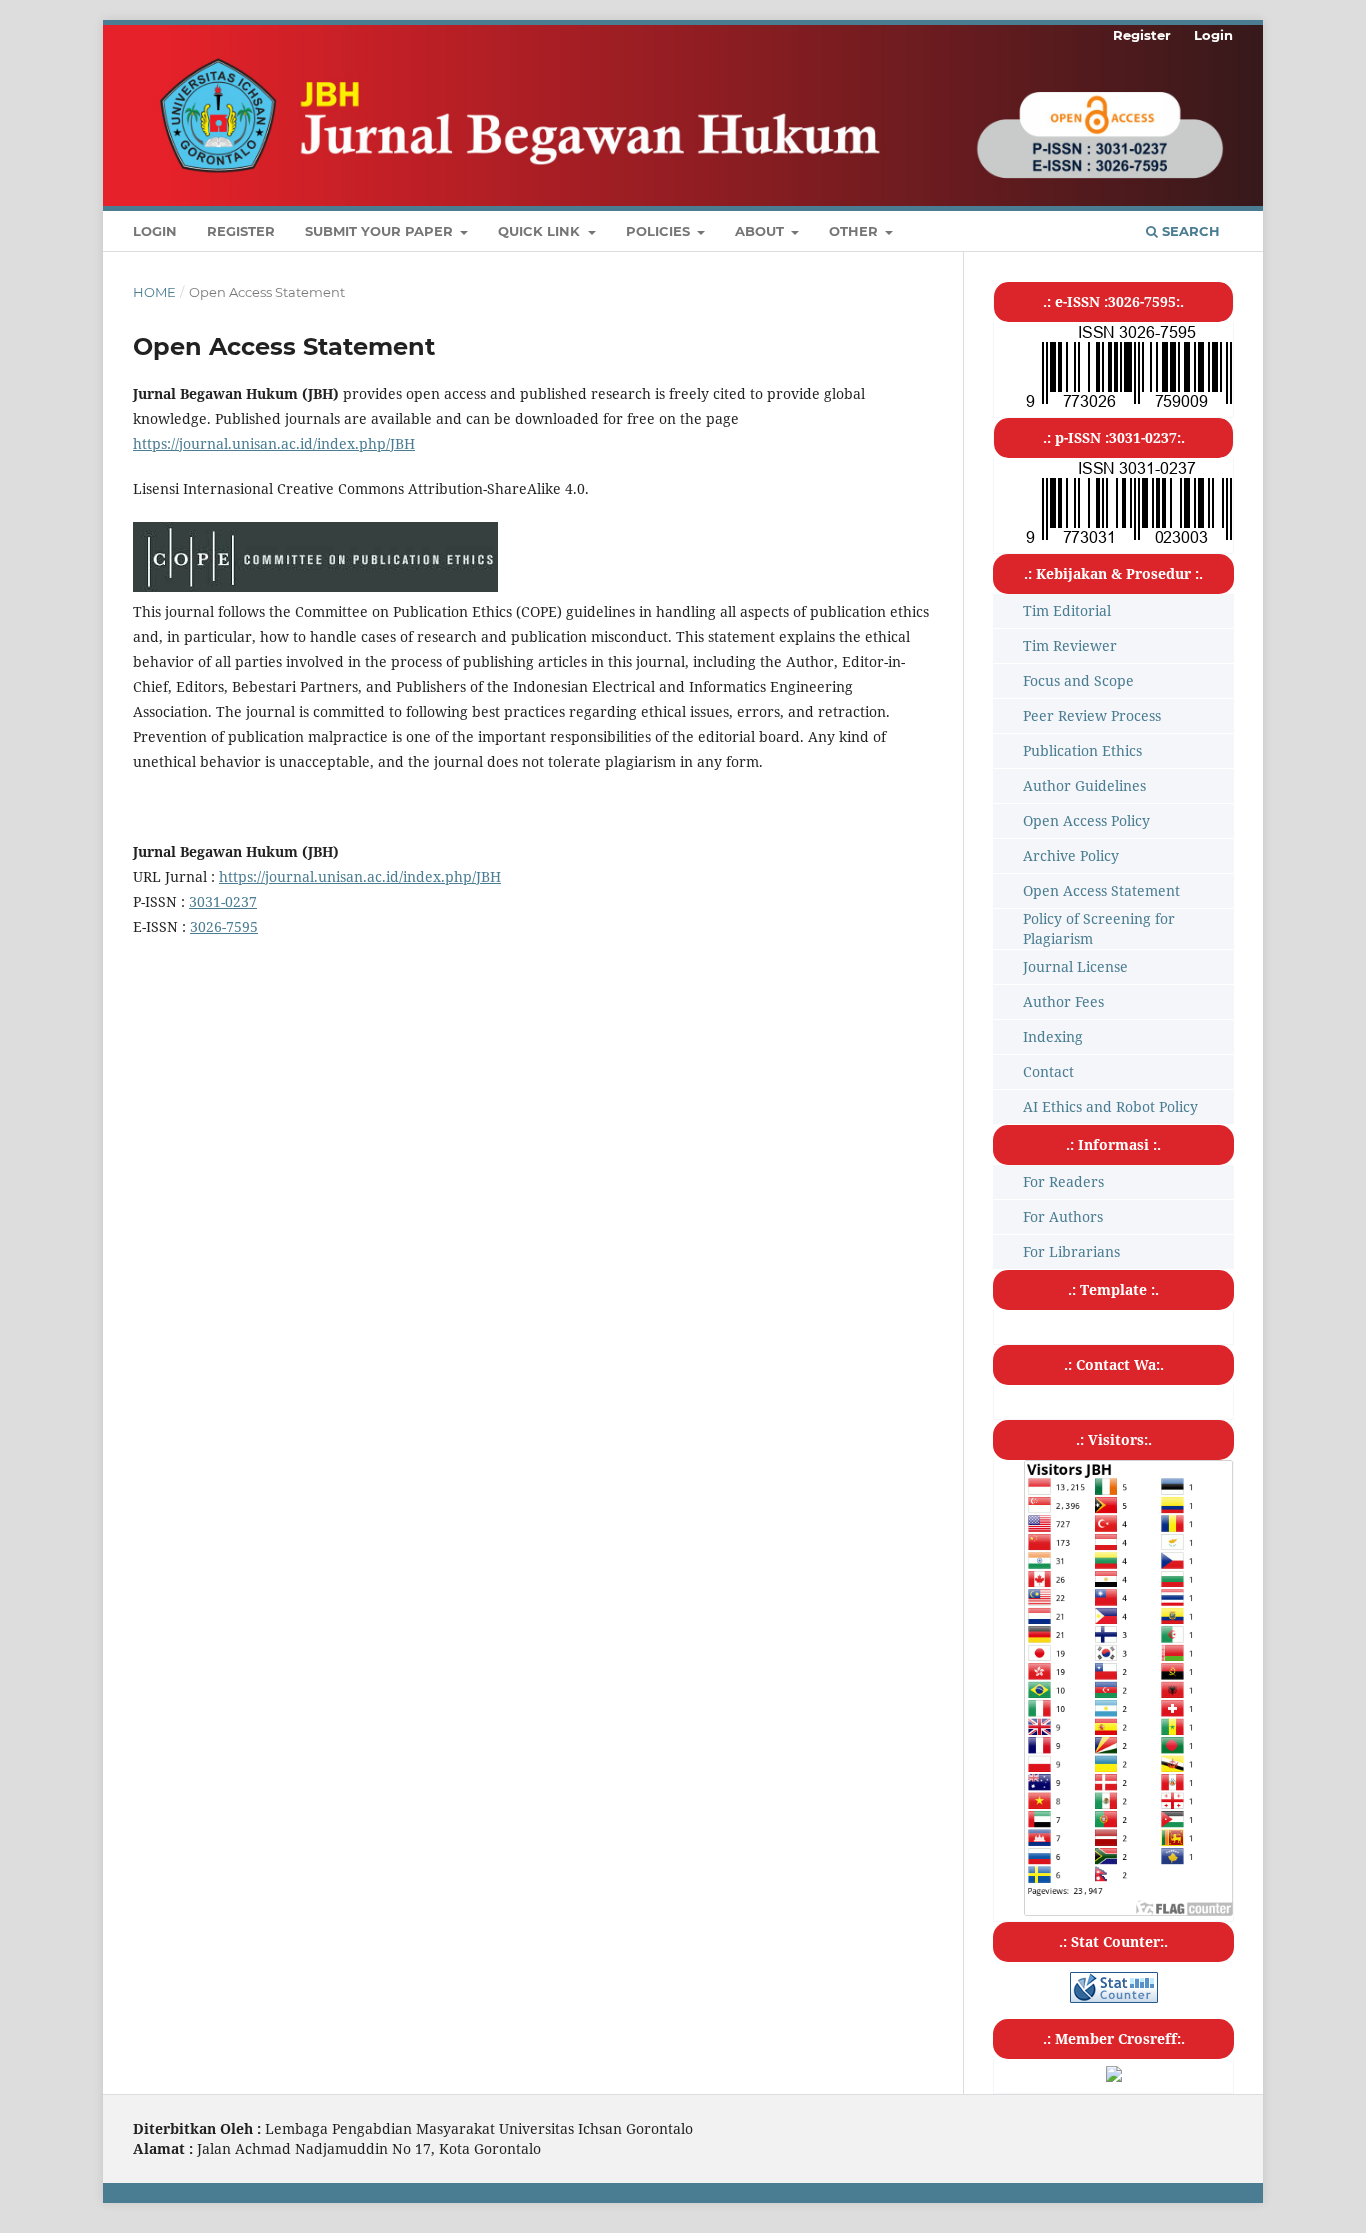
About (761, 231)
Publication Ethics (1082, 750)
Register (241, 231)
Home (154, 292)
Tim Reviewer (1070, 645)
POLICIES (660, 231)
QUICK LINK (541, 231)
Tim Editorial (1067, 610)
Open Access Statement (1101, 890)
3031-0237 (223, 901)
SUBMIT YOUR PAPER (381, 231)
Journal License (1075, 966)
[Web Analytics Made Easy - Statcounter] (1114, 1997)
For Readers (1063, 1181)
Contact (1048, 1071)
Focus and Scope (1078, 680)
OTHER (855, 231)
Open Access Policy (1086, 820)
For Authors (1063, 1216)
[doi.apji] (1114, 2076)
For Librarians (1071, 1251)
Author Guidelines (1084, 785)
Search (1189, 231)
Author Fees (1063, 1001)
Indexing (1053, 1036)
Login (155, 231)
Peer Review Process (1092, 715)
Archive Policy (1071, 855)
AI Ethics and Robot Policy (1110, 1106)
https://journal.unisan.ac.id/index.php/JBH (274, 443)
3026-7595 (224, 926)
